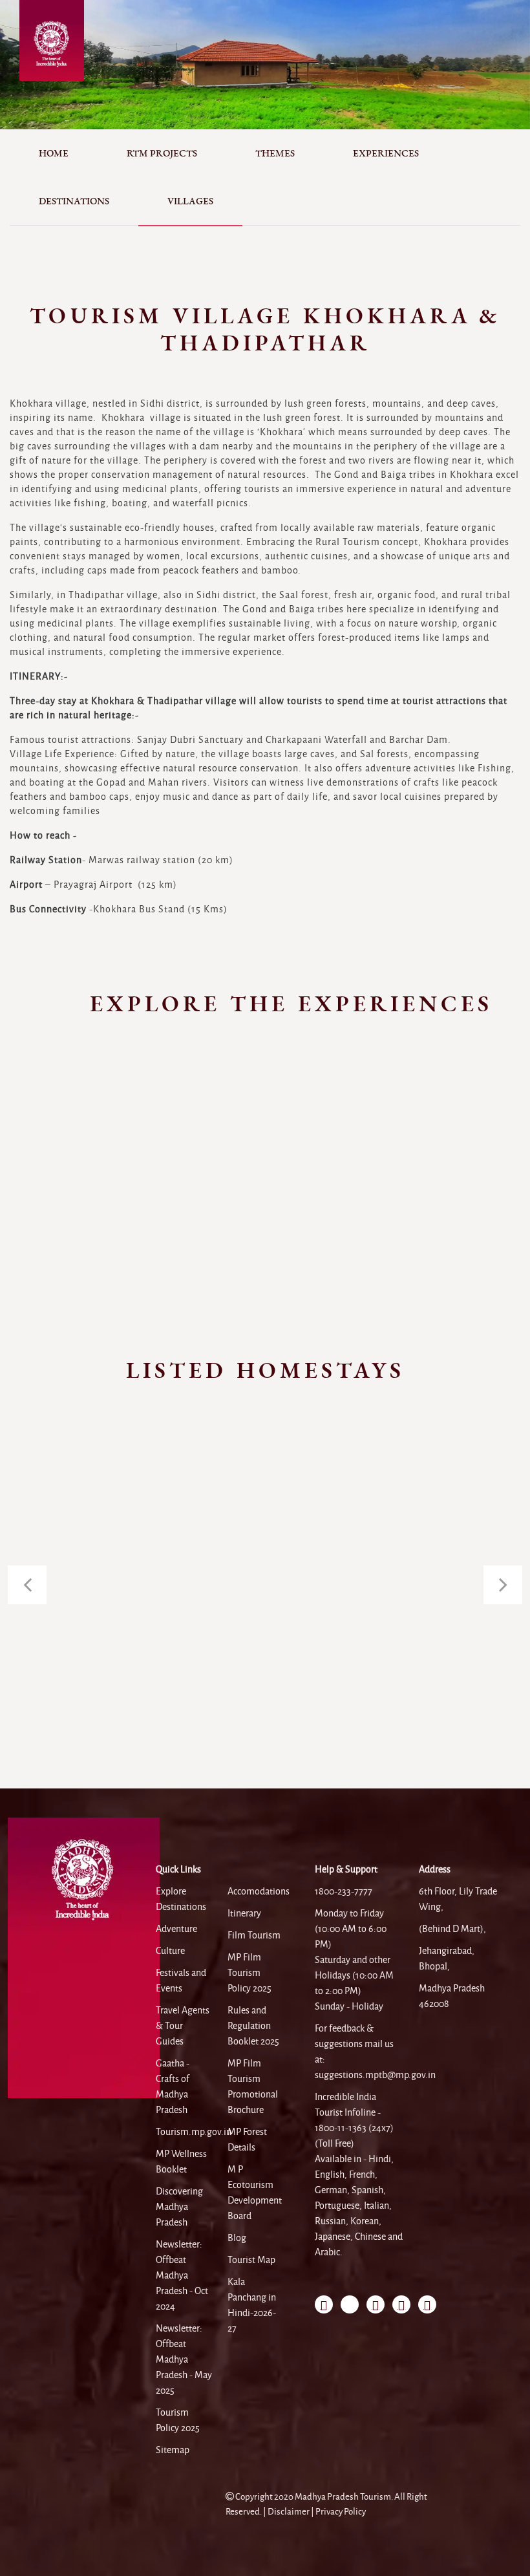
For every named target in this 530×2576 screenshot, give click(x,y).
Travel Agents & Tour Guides (183, 2026)
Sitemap (173, 2450)
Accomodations (259, 1891)
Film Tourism (254, 1935)
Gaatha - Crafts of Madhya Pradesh (173, 2087)
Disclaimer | (291, 2512)
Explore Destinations (181, 1899)
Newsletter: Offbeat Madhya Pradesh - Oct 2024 (182, 2275)
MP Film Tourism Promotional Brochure (253, 2087)
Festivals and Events (181, 1980)
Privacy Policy (341, 2512)
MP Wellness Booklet (181, 2162)
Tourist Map (251, 2260)
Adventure (176, 1929)
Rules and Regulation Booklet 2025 (253, 2026)
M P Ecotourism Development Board (255, 2193)
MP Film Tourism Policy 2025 (249, 1973)
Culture (170, 1951)
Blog (237, 2238)
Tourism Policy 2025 (178, 2420)
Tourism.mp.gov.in (194, 2132)
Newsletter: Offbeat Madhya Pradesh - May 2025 (184, 2359)
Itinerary (244, 1913)
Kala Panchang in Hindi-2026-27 (252, 2305)
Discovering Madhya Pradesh (179, 2207)
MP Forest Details (247, 2140)
